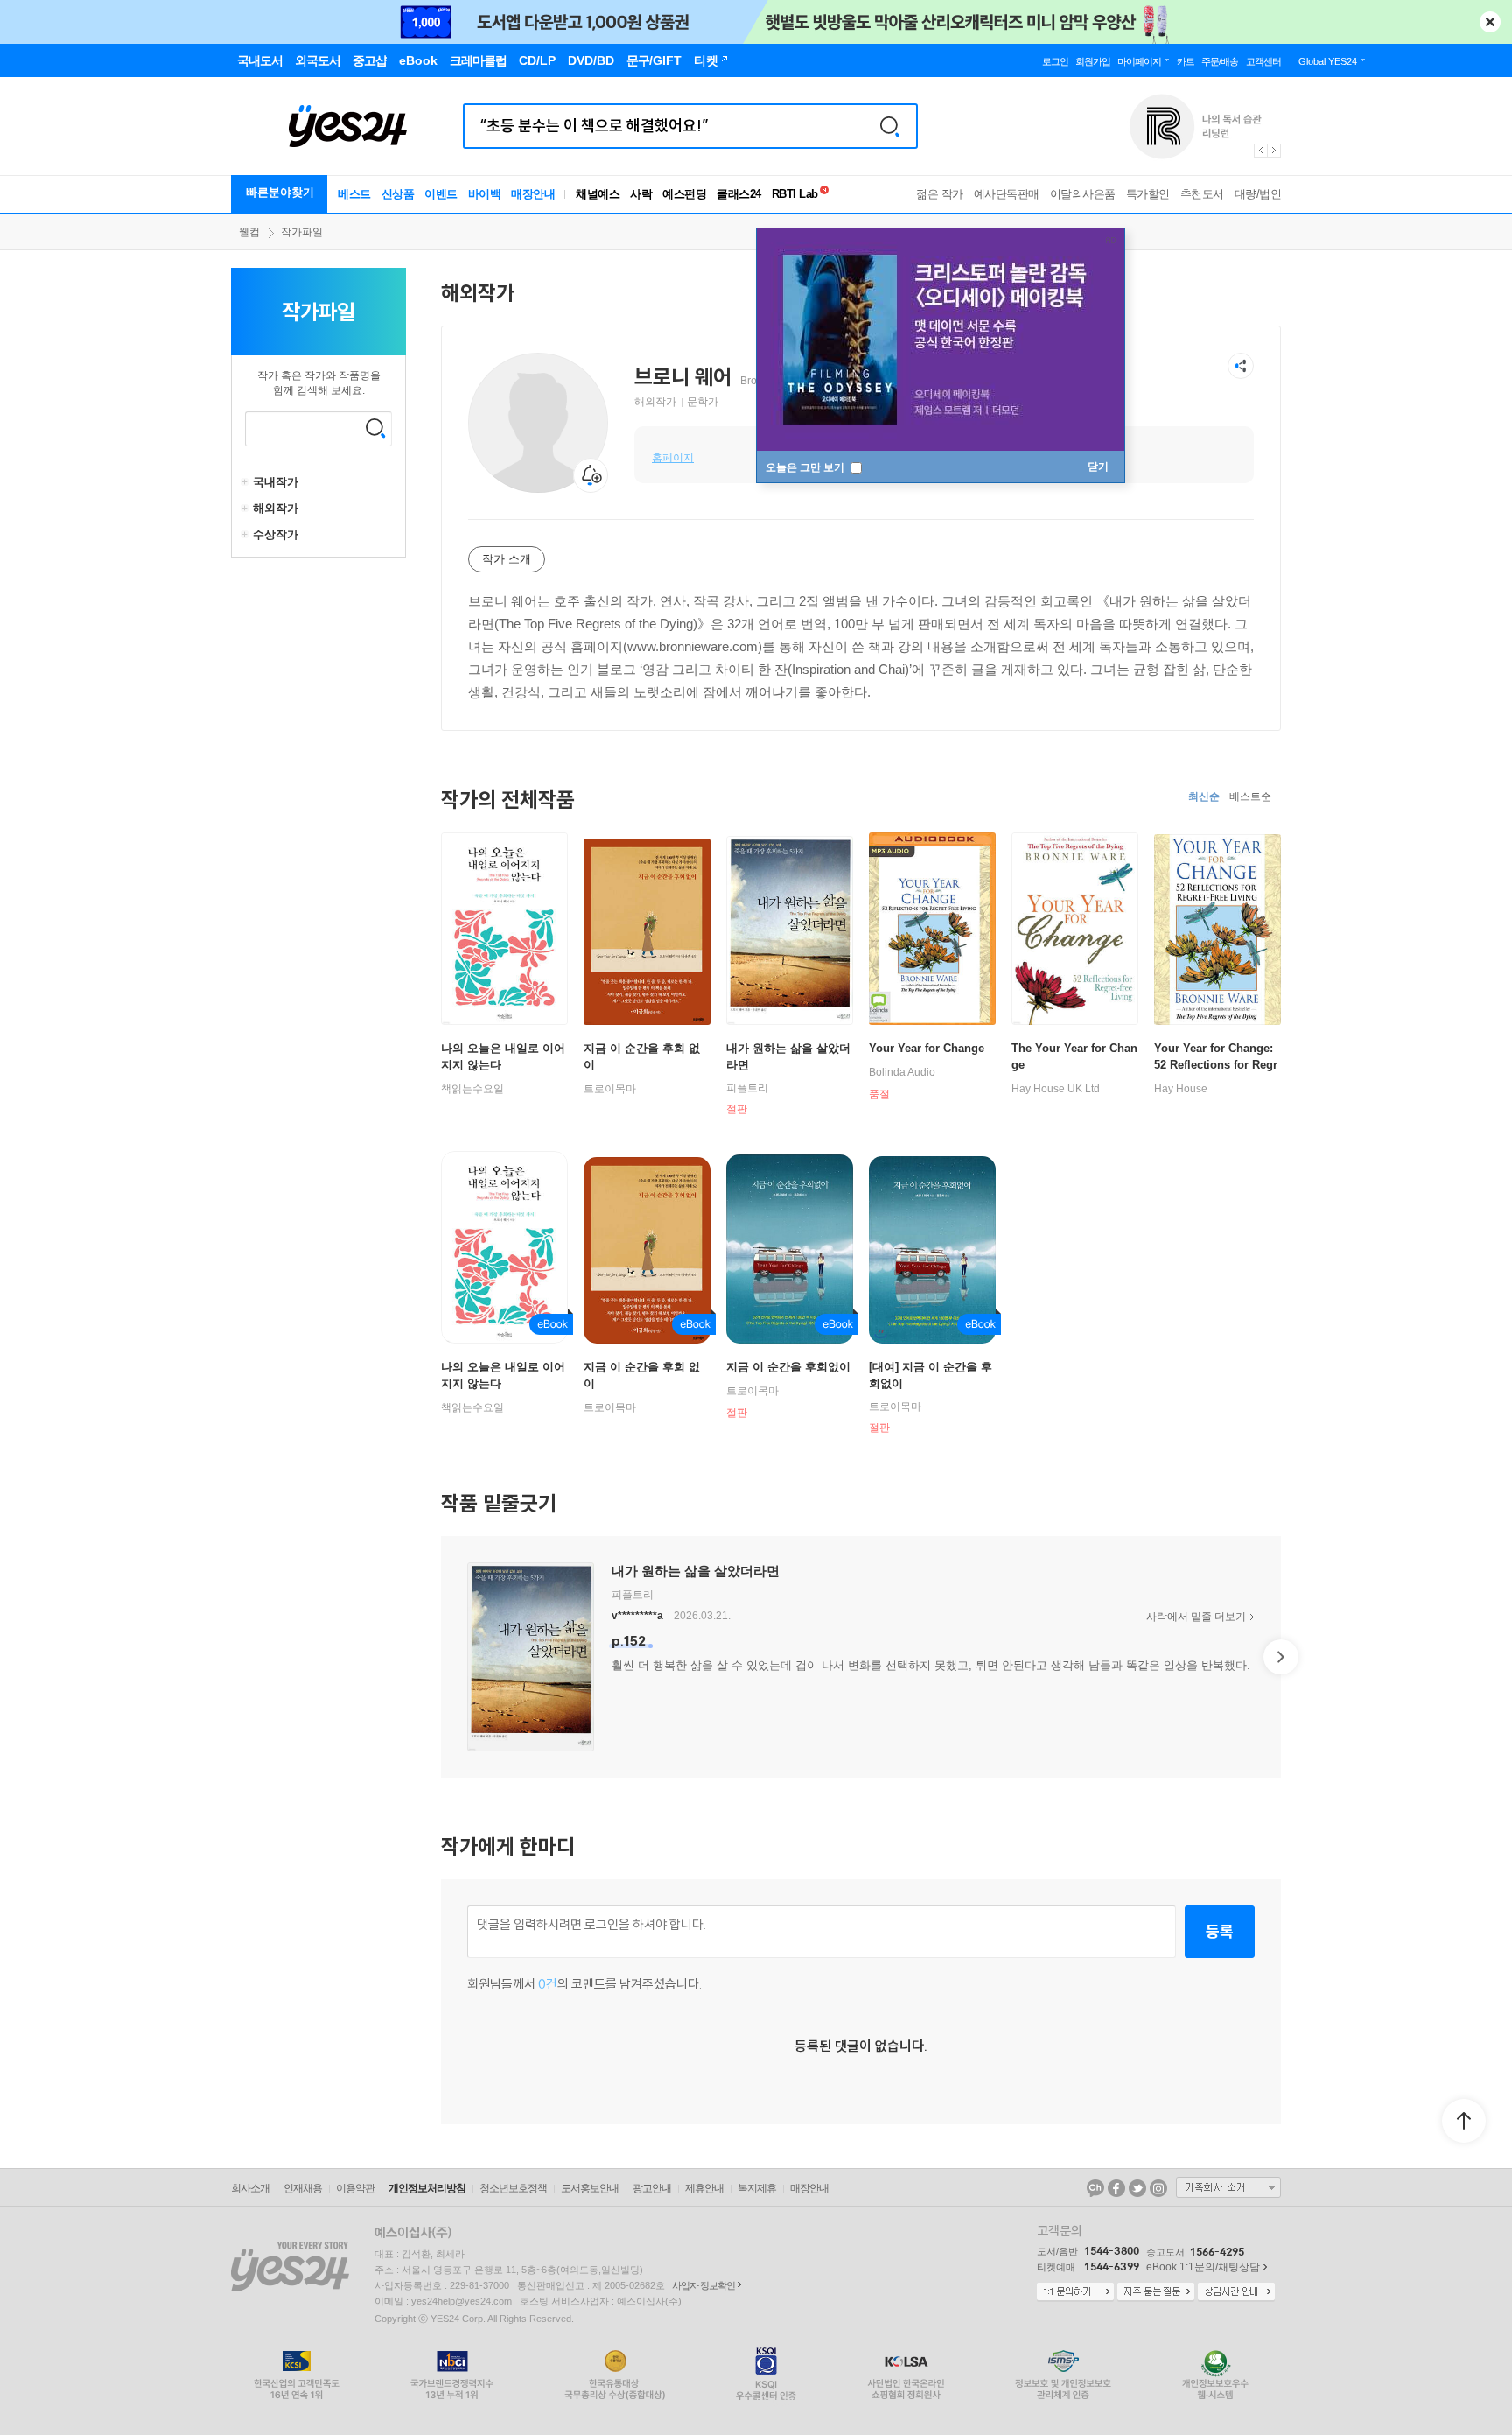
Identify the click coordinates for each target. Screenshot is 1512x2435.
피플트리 (747, 1088)
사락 (641, 194)
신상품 (398, 194)
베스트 (354, 194)
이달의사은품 (1083, 194)
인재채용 (303, 2188)
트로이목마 (610, 1089)
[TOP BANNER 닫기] (1490, 22)
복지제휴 (757, 2188)
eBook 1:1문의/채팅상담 (1203, 2267)
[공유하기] (1241, 366)
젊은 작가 (940, 194)
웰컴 (249, 232)
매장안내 (533, 194)
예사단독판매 (1007, 194)
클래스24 (739, 194)
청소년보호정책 (513, 2188)
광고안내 (652, 2188)
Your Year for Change (927, 1048)
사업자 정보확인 (703, 2285)
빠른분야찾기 (280, 192)
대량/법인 (1258, 194)
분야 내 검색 (375, 428)
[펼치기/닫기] (247, 482)
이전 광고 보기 (1260, 151)
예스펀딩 (684, 194)
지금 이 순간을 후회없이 (788, 1367)
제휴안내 (704, 2188)
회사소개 (250, 2188)
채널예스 (598, 194)
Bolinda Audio (902, 1072)
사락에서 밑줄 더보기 (1196, 1617)
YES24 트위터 (1137, 2188)
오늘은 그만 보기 (806, 467)
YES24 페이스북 (1116, 2188)
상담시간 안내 (1236, 2292)
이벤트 (441, 194)
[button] (441, 1657)
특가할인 (1148, 194)
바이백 (485, 194)
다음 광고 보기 (1275, 151)
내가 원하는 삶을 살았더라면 (696, 1571)
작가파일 (302, 232)
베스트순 (1250, 796)
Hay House (1181, 1089)
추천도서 (1202, 194)
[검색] (890, 126)
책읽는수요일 (472, 1089)
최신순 (1204, 796)
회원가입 (1093, 61)
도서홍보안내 (590, 2188)
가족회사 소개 (1228, 2187)
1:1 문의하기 (1075, 2292)
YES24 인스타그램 (1158, 2188)
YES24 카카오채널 (1095, 2188)
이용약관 (355, 2188)
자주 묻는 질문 (1156, 2292)
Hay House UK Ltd (1056, 1089)
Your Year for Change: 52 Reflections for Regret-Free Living (1216, 1065)
